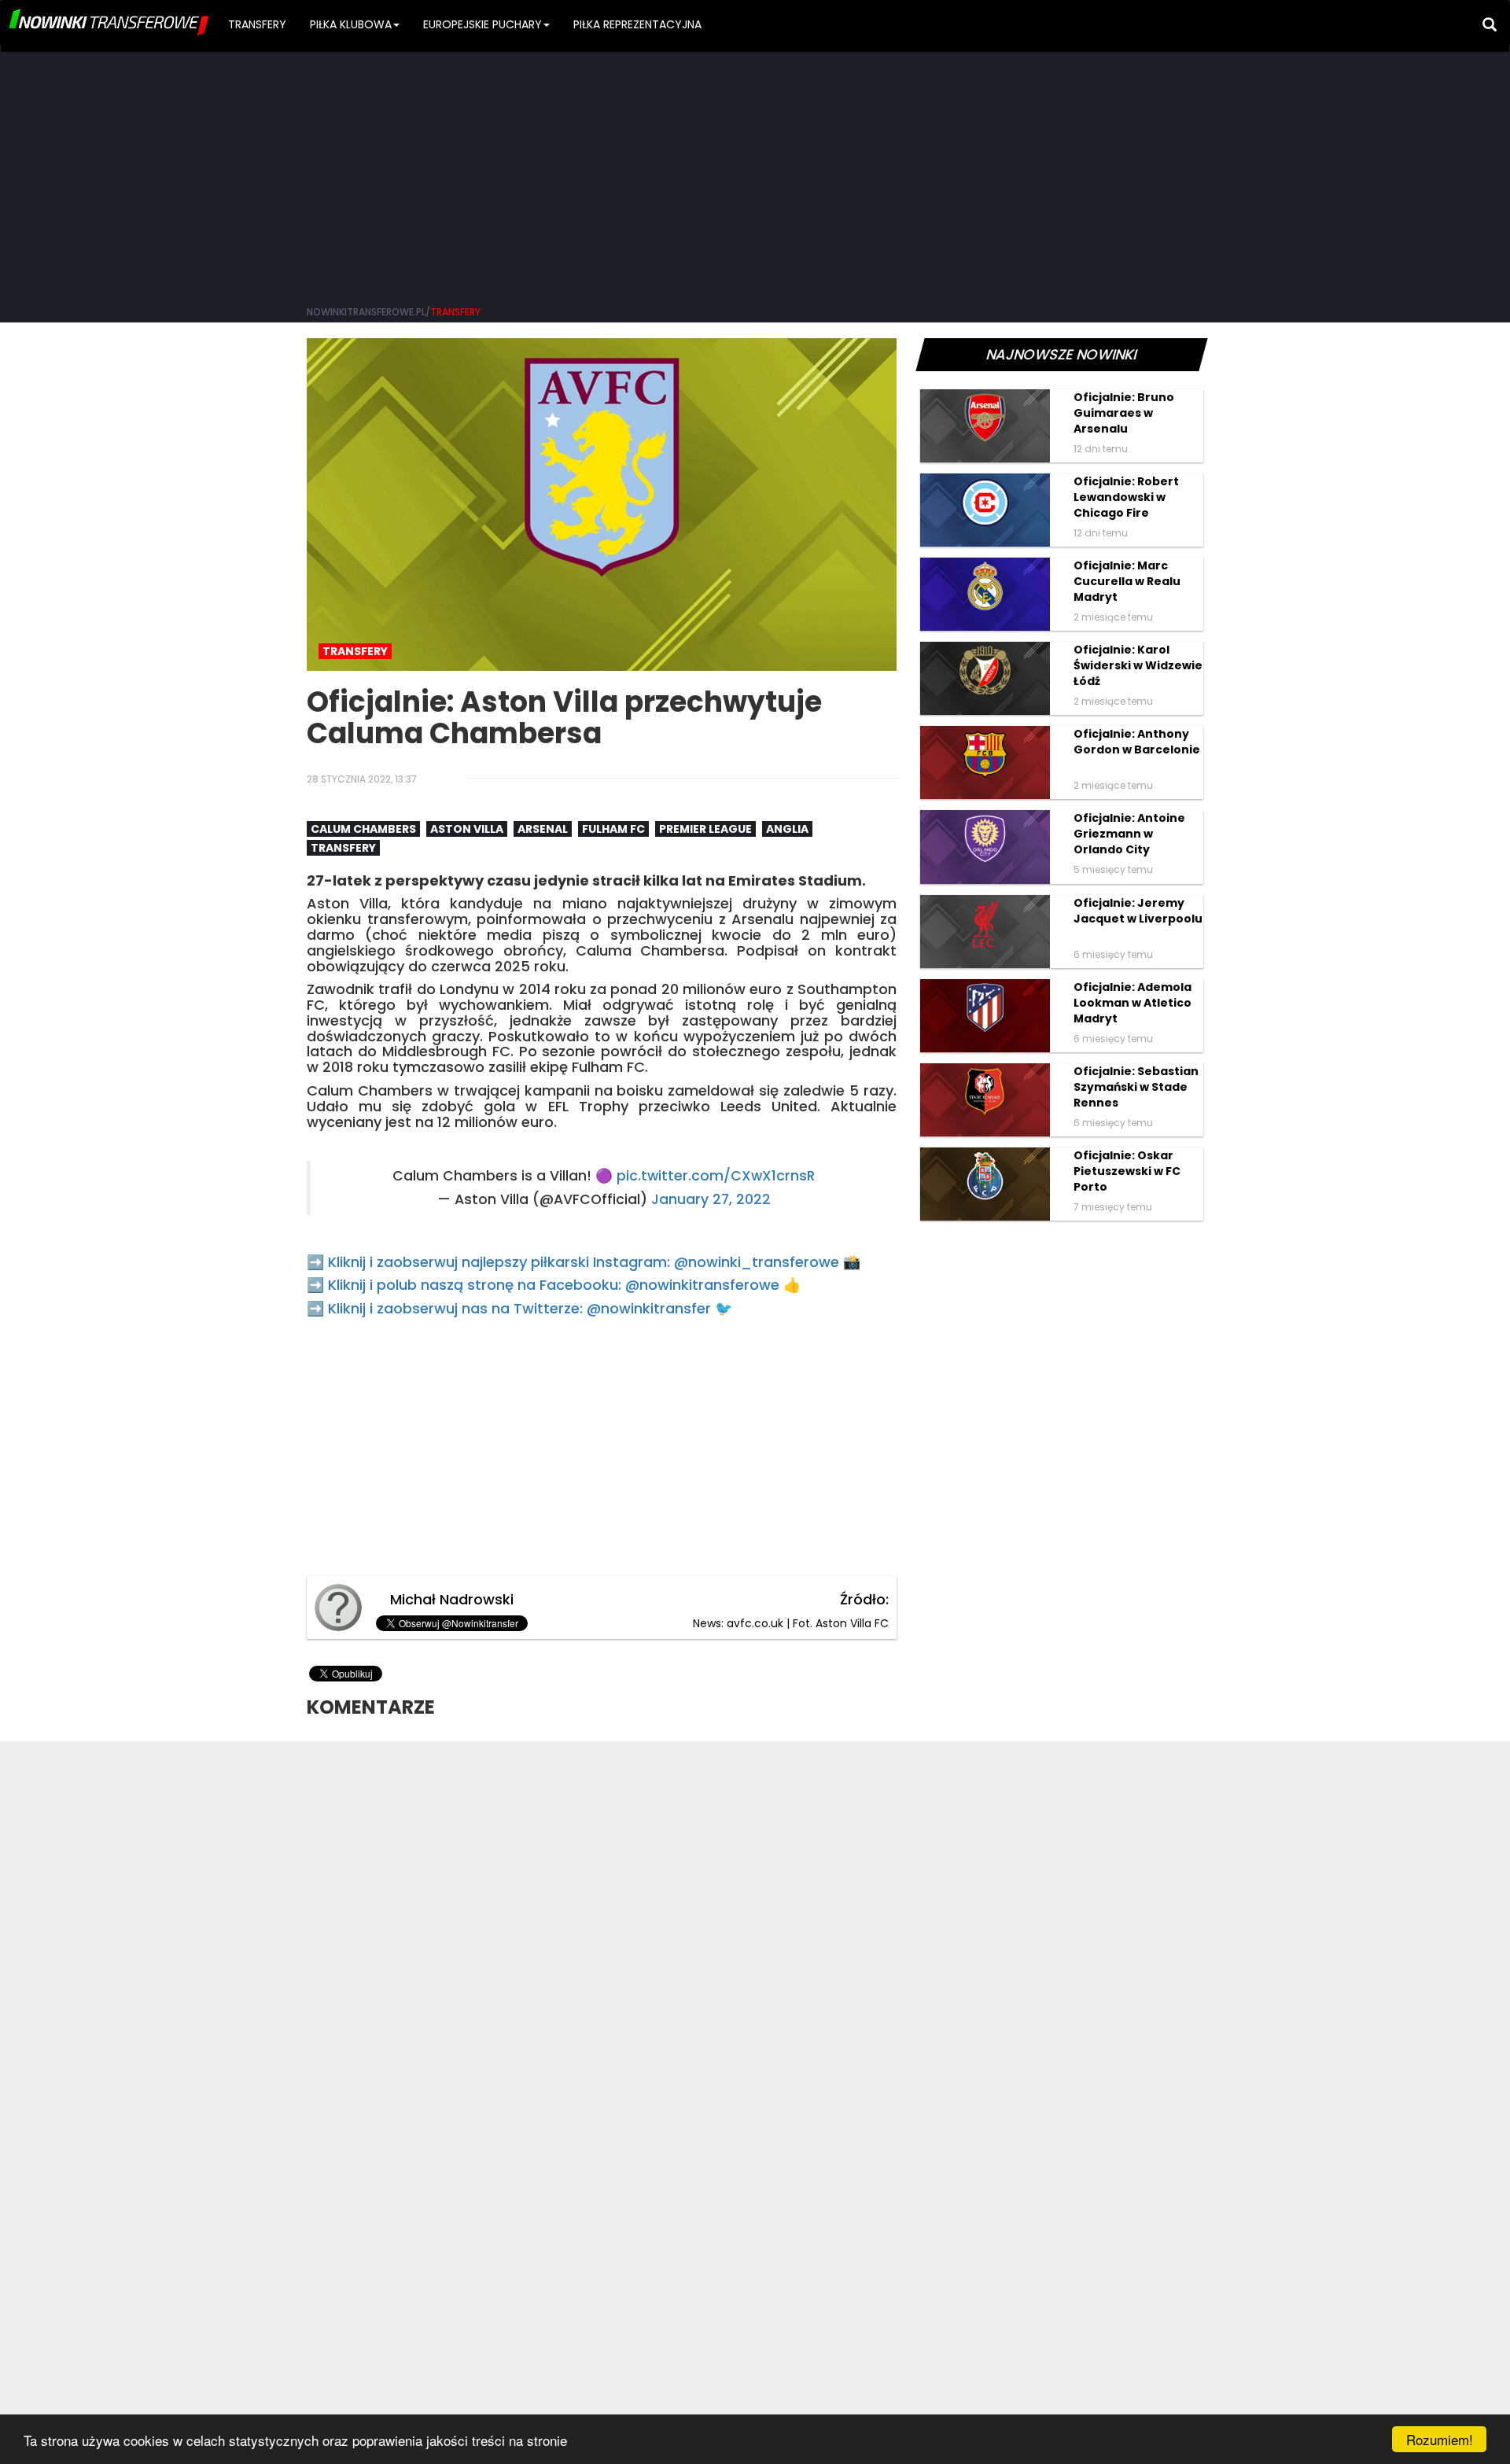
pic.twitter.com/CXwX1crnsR (716, 1176)
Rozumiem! (1440, 2439)
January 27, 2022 (711, 1199)
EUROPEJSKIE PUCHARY (482, 24)
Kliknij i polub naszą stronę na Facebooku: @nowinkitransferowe (554, 1285)
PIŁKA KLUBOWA (351, 24)
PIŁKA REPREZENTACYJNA (637, 24)
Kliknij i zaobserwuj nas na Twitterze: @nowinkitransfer (519, 1308)
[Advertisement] (755, 173)
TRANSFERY (257, 24)
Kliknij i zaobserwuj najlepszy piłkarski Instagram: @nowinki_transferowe (584, 1262)
